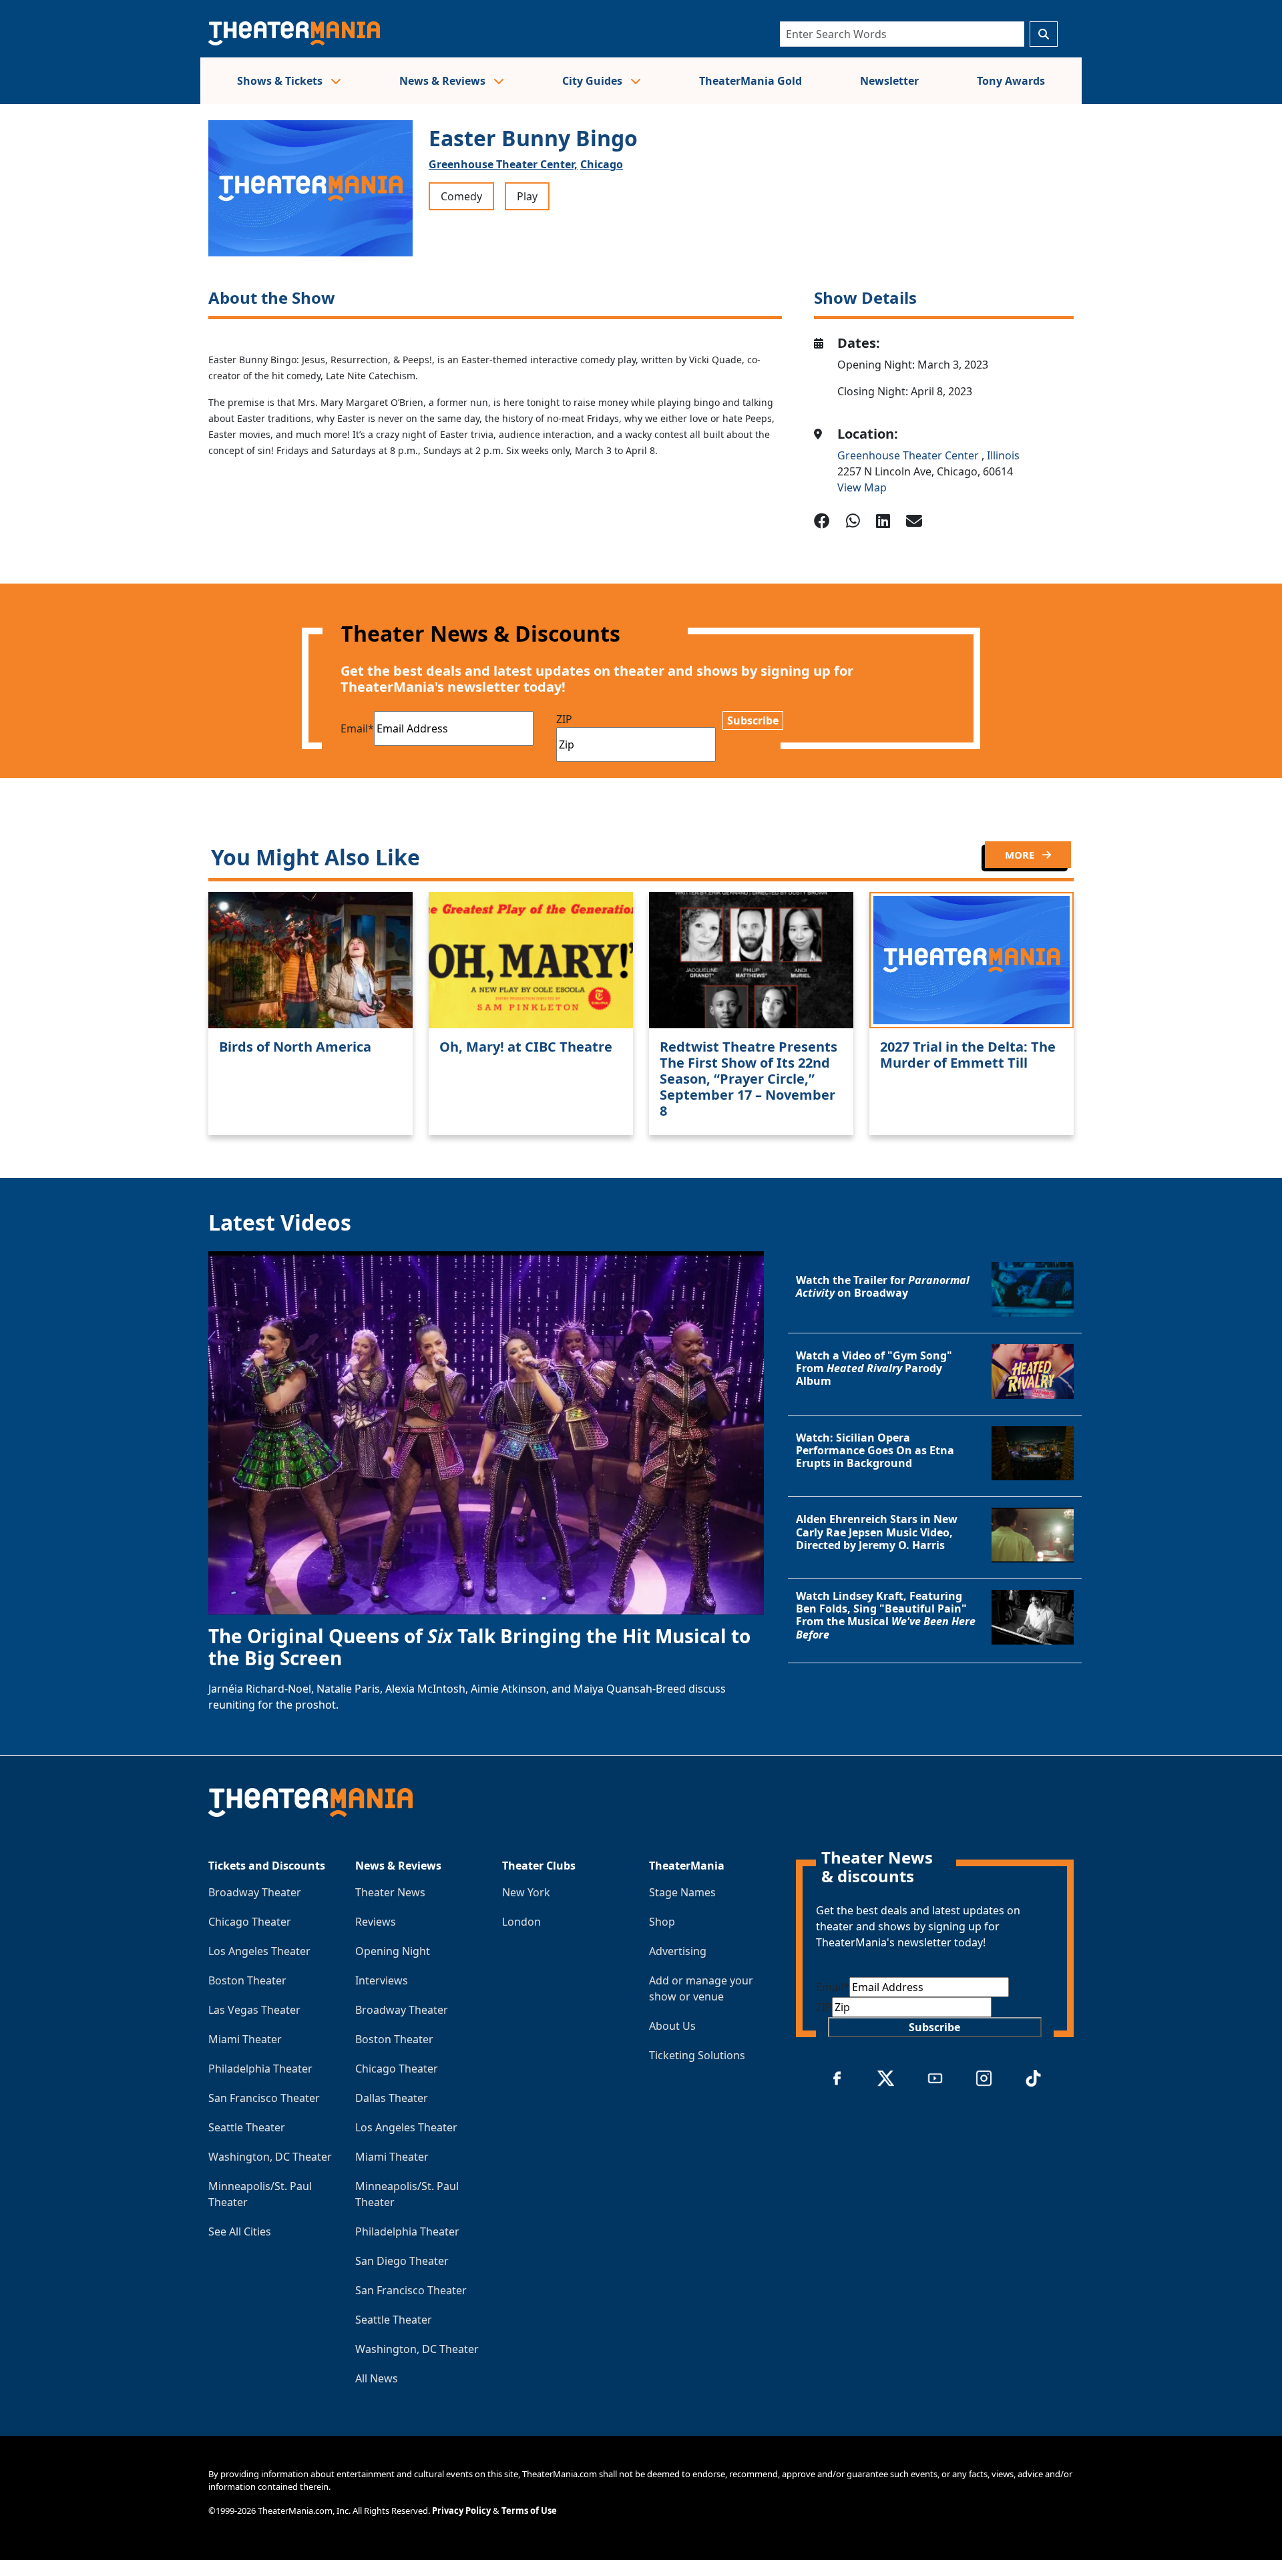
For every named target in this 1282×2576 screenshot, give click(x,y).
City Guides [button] (594, 81)
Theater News (390, 1892)
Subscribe (753, 720)
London (521, 1922)
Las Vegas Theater (254, 2010)
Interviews (382, 1980)
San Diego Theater (402, 2261)
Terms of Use (529, 2511)
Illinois (1003, 455)
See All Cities (240, 2231)
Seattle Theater (247, 2127)
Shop (662, 1922)
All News (377, 2378)
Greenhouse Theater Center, (503, 164)
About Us (672, 2026)
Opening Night (393, 1951)
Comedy (461, 196)
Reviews (376, 1922)
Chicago (602, 164)
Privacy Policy (461, 2511)
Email (357, 728)
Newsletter (889, 81)
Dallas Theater (392, 2098)
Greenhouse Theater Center (909, 455)
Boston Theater (247, 1980)
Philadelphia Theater (260, 2069)
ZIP (564, 719)
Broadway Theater (255, 1892)
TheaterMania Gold (751, 81)
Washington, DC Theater (270, 2157)
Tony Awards (1011, 81)
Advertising (678, 1951)
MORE (1021, 855)
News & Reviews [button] (444, 81)
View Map (862, 487)
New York (526, 1892)
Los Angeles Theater (259, 1951)
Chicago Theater (250, 1922)
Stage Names (682, 1892)
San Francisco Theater (264, 2098)
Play (527, 196)
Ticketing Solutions (697, 2055)
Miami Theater (245, 2039)
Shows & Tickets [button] (281, 81)
